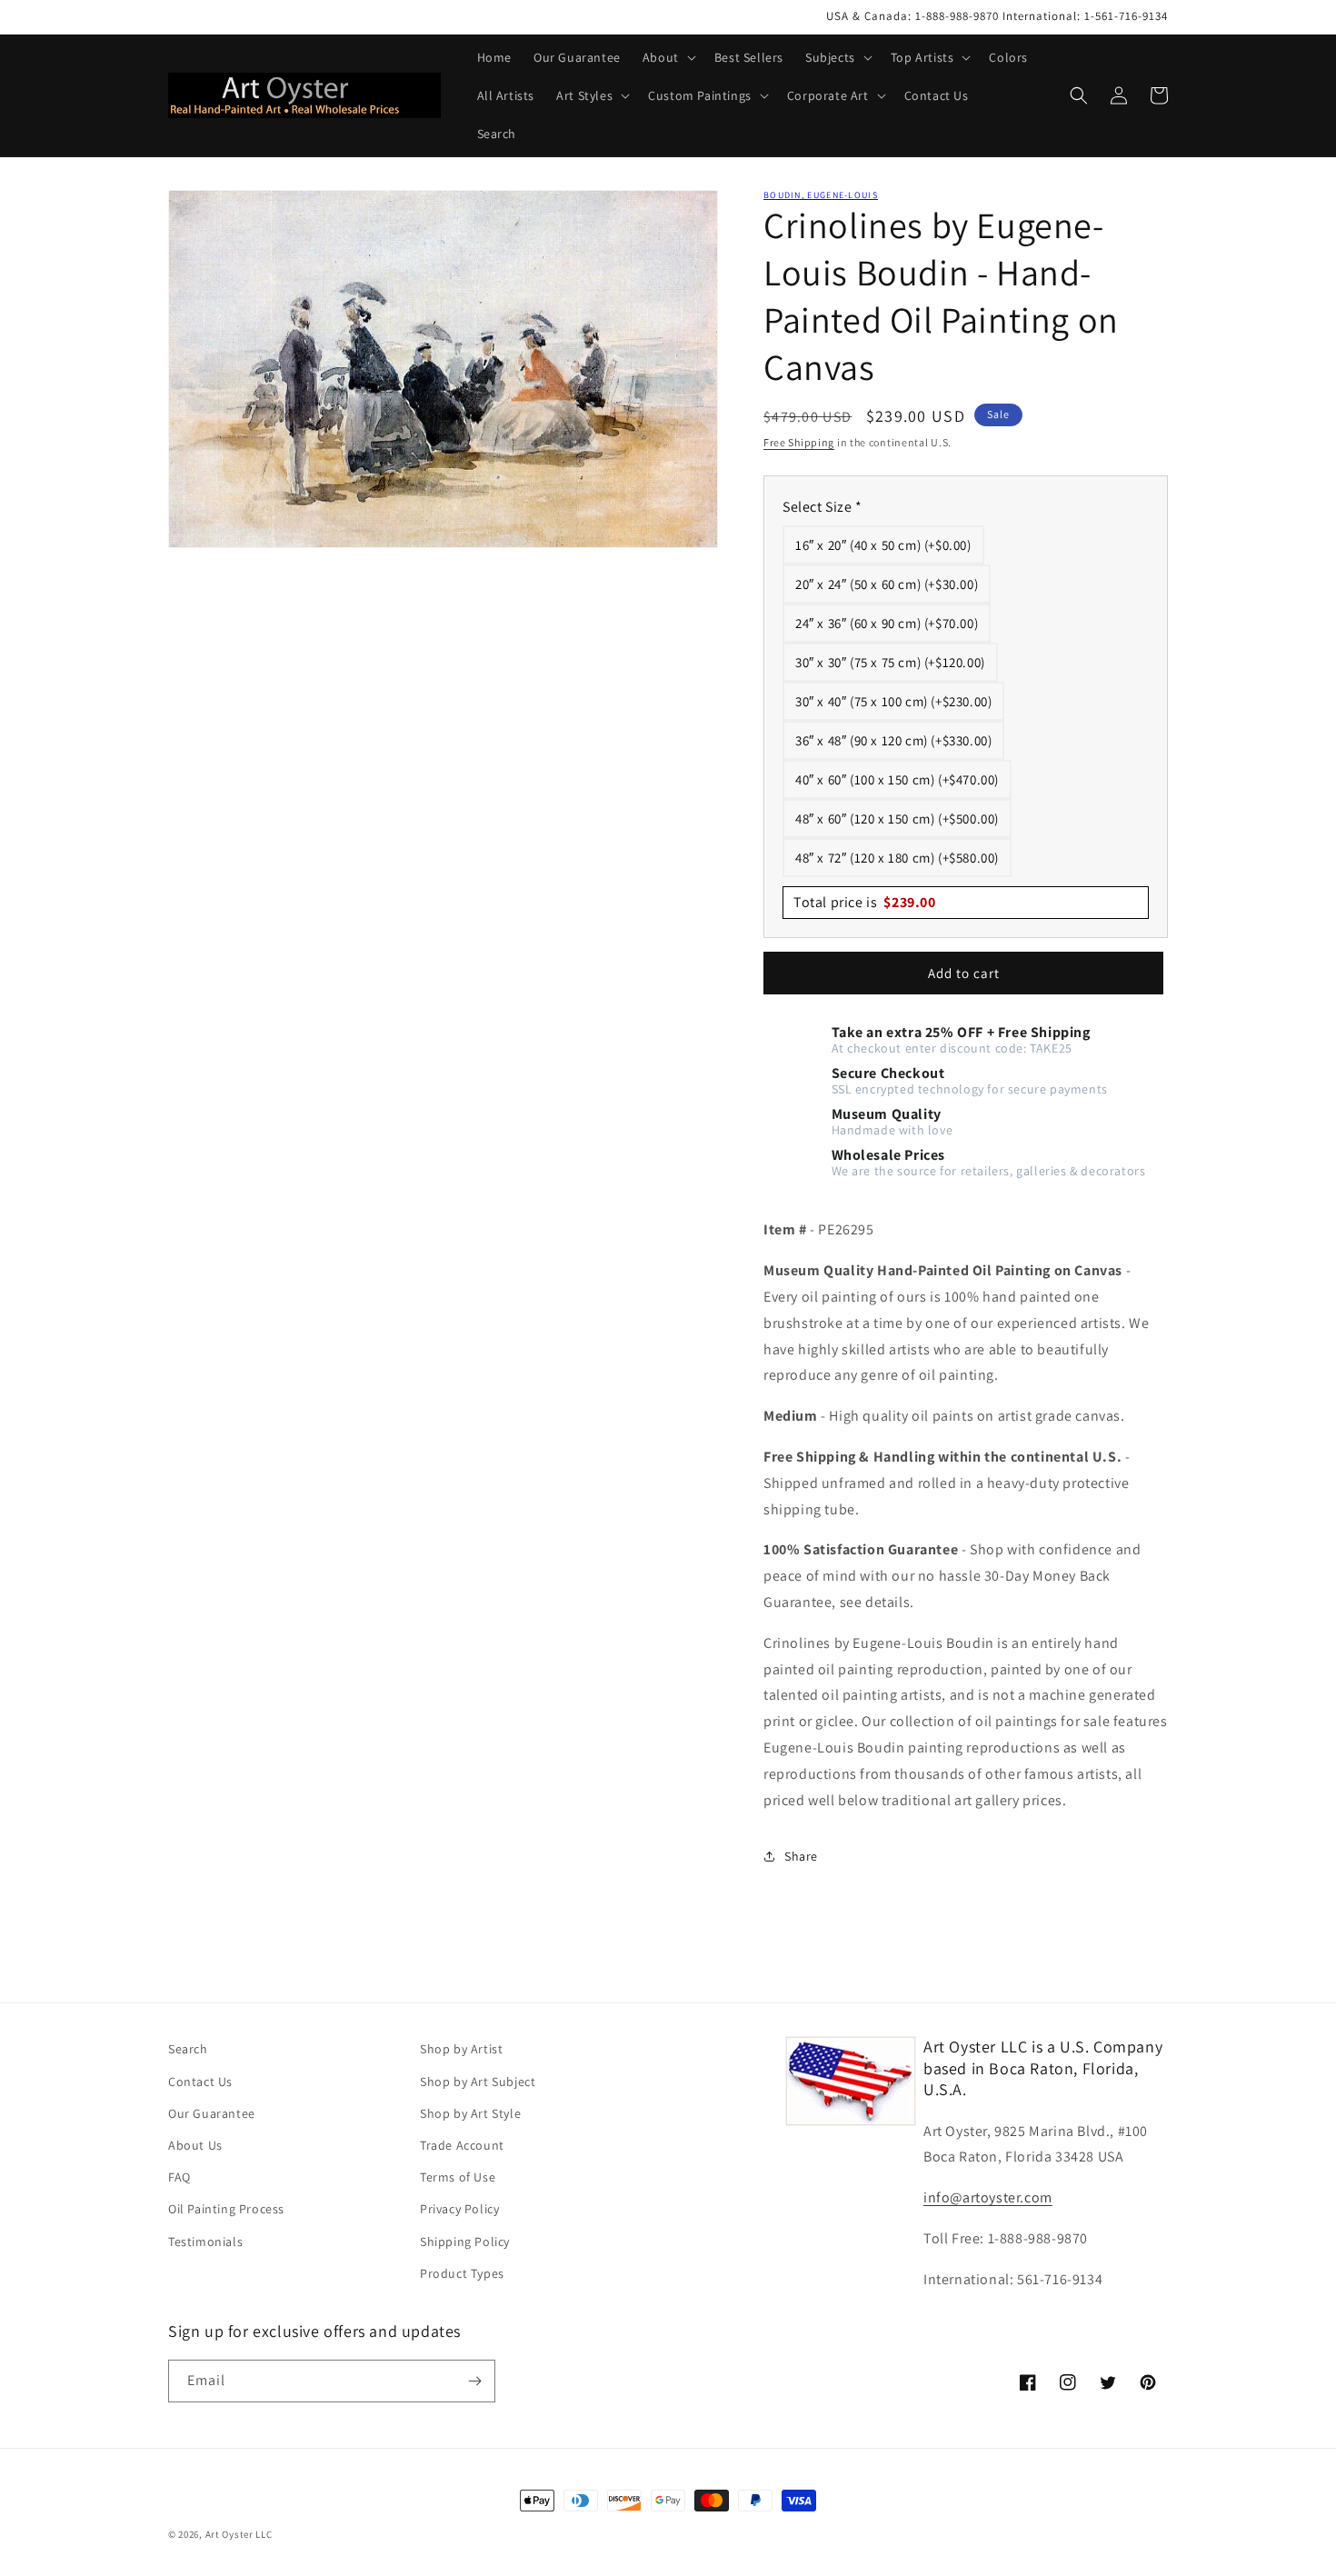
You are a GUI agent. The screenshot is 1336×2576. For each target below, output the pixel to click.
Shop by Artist (461, 2049)
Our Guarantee (212, 2113)
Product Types (462, 2273)
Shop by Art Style (470, 2113)
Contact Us (200, 2082)
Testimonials (205, 2242)
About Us (195, 2145)
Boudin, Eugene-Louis (821, 195)
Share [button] (801, 1856)
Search (188, 2049)
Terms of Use (458, 2177)
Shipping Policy (465, 2242)
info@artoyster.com (988, 2197)
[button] (668, 57)
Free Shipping (799, 442)
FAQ (179, 2177)
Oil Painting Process (226, 2209)
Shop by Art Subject (478, 2082)
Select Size (823, 507)
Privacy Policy (459, 2209)
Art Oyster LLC (239, 2534)
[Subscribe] (474, 2381)
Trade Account (462, 2145)
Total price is (865, 902)
